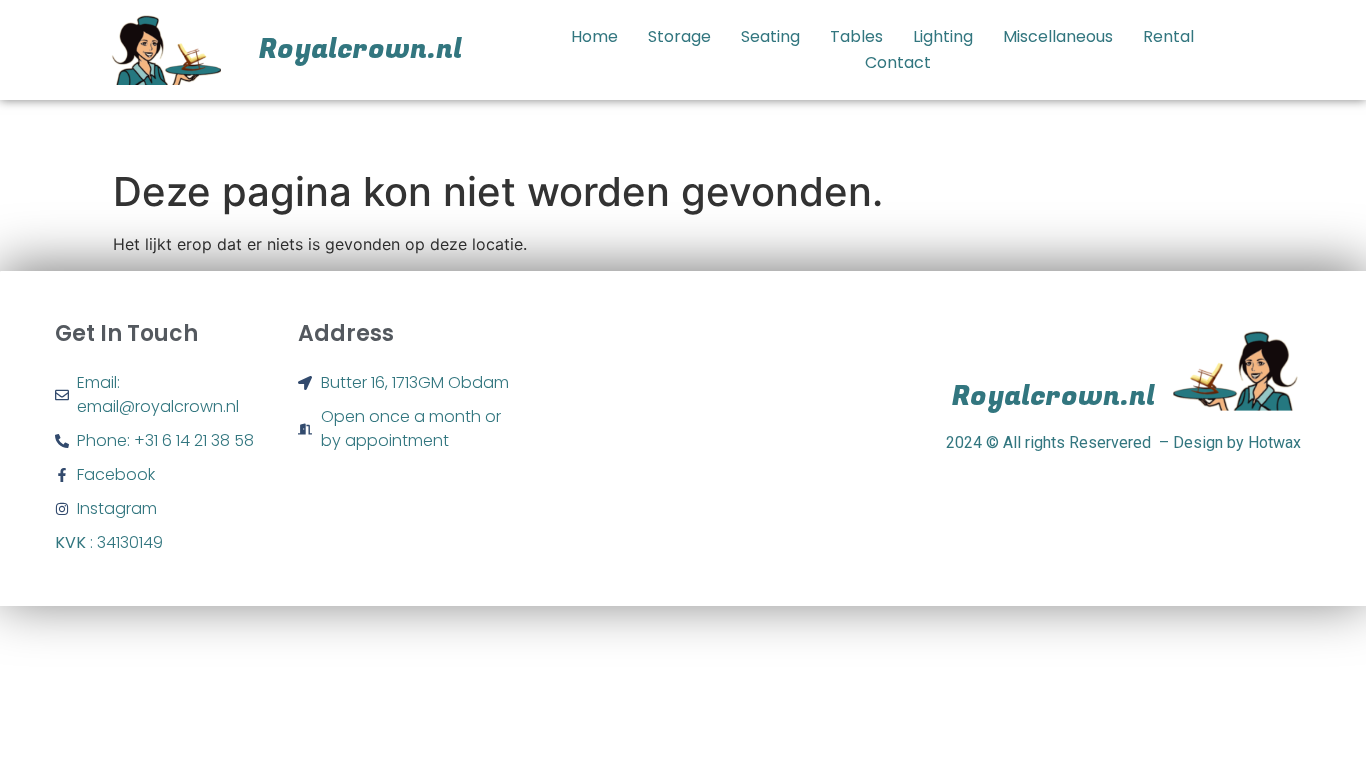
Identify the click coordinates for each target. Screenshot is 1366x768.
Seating (770, 36)
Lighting (943, 36)
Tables (856, 36)
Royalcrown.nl (360, 49)
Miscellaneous (1058, 36)
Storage (679, 36)
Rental (1168, 36)
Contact (898, 62)
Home (594, 36)
